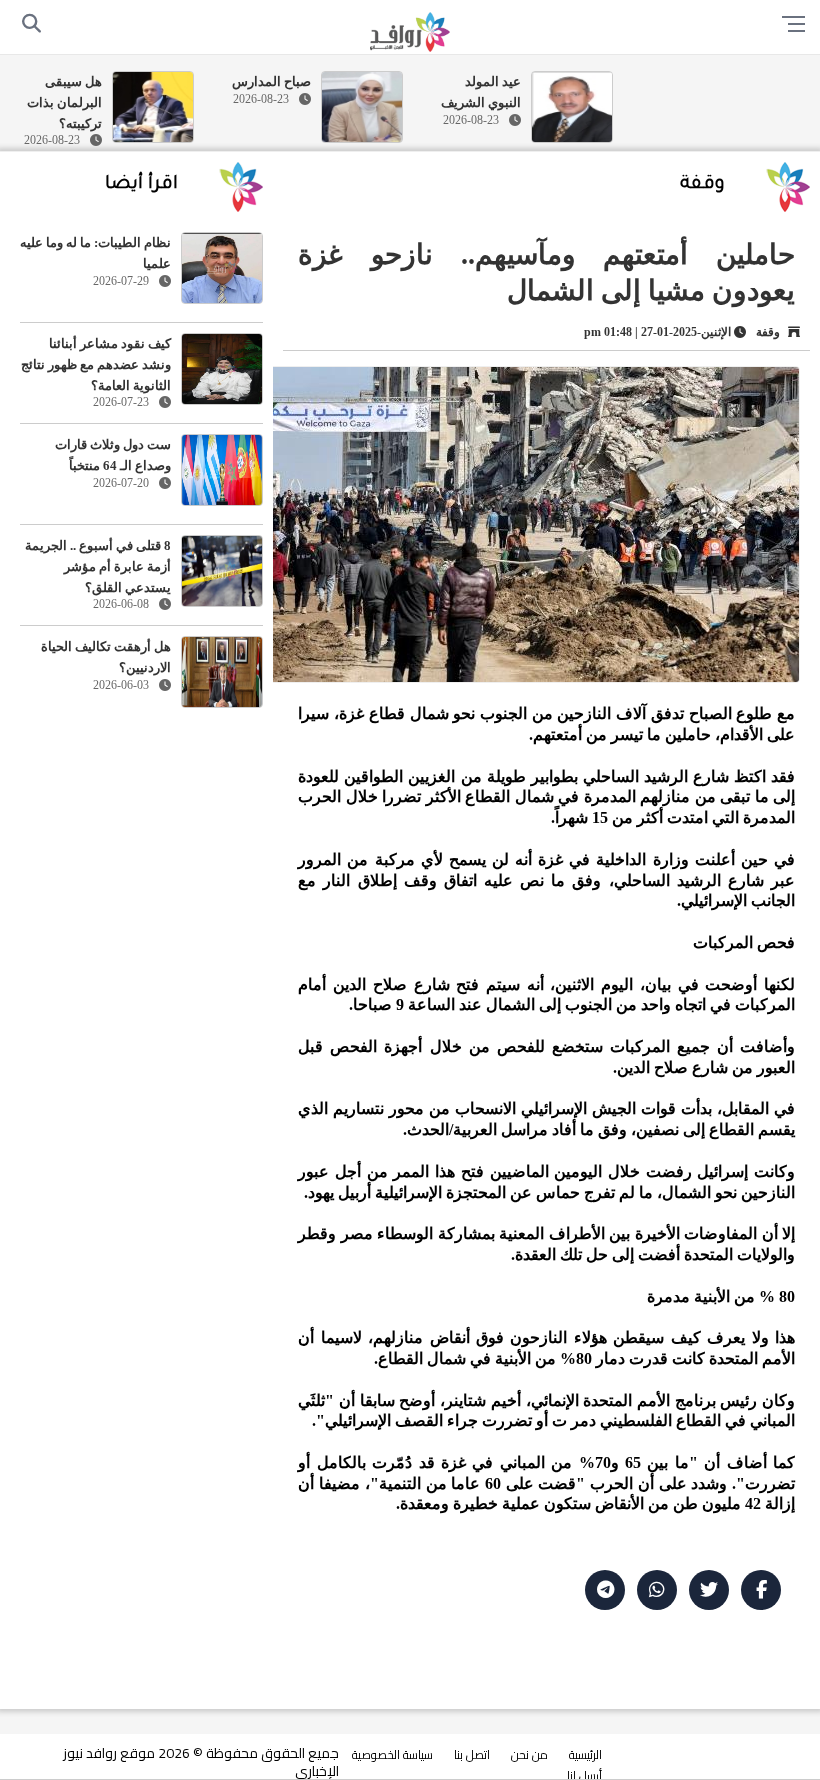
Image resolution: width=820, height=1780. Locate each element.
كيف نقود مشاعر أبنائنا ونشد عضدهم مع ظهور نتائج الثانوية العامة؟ (96, 364)
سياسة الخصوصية (392, 1754)
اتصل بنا (472, 1754)
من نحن (529, 1754)
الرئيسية (585, 1754)
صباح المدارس (271, 81)
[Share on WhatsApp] (657, 1590)
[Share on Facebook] (761, 1590)
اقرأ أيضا (141, 185)
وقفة (702, 185)
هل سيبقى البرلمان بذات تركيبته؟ (64, 102)
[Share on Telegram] (605, 1590)
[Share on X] (709, 1590)
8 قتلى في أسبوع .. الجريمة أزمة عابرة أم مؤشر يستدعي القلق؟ (98, 566)
